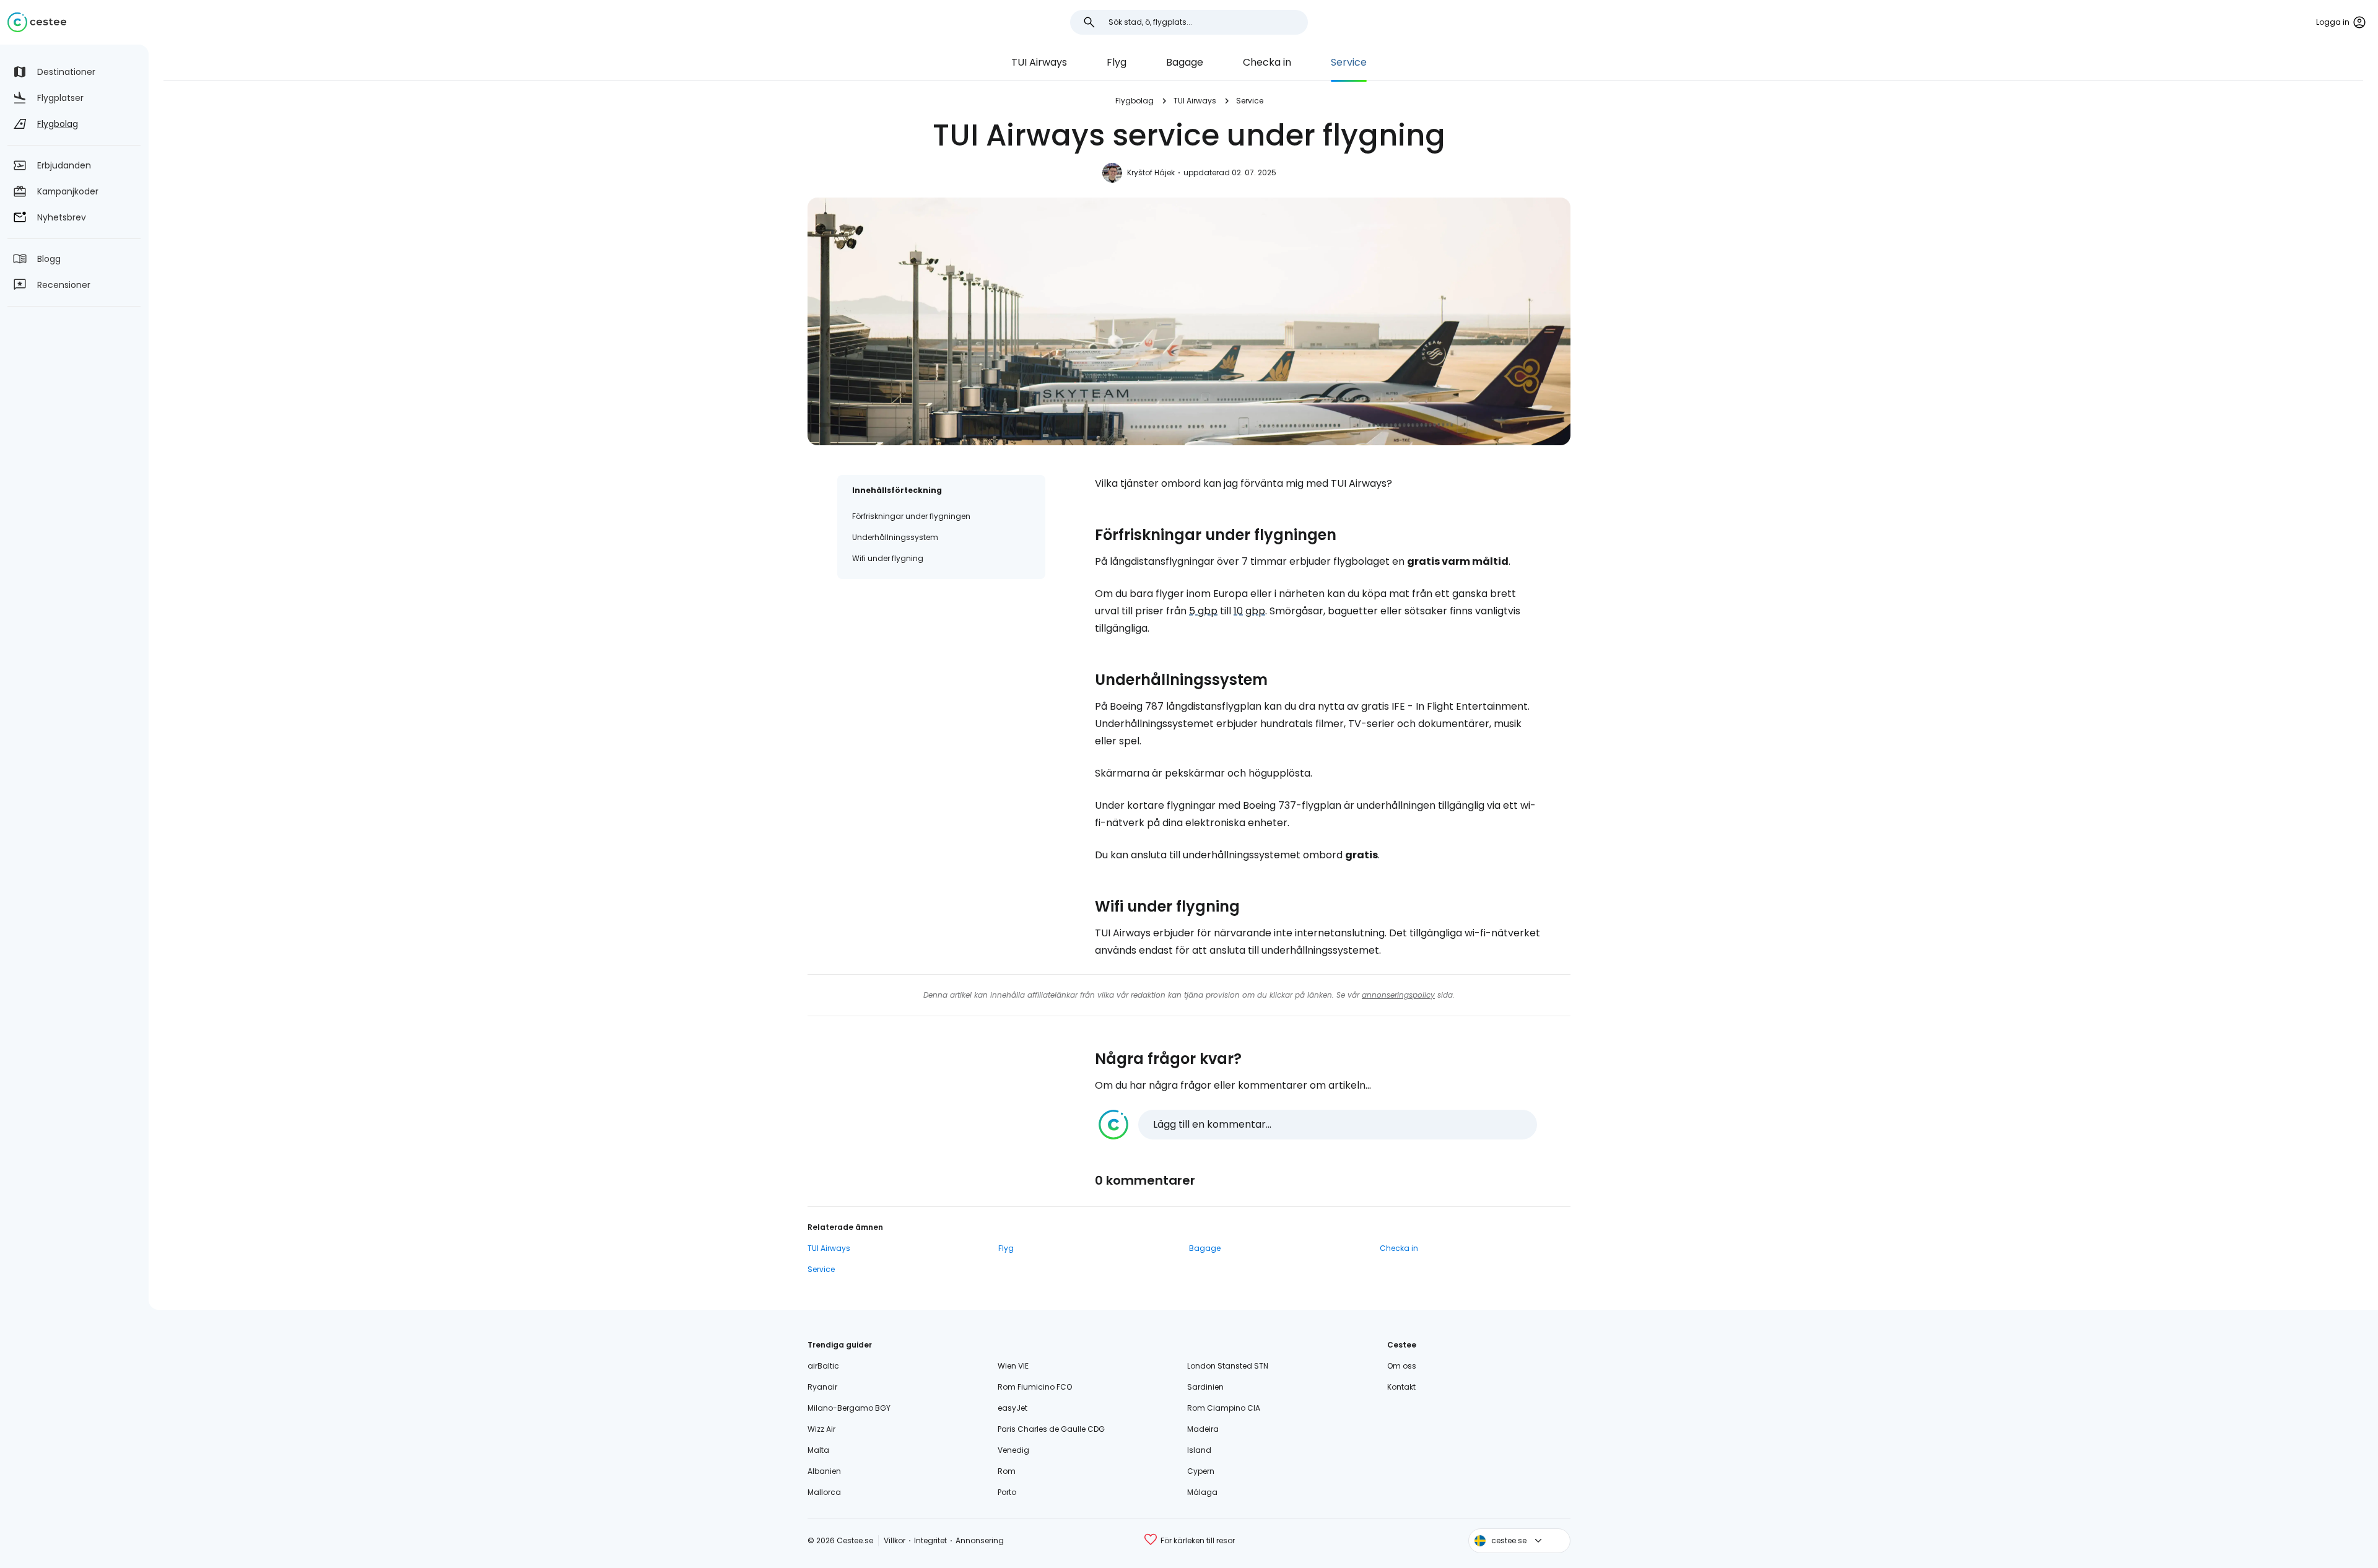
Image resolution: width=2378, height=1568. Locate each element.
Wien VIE (1013, 1366)
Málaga (1202, 1492)
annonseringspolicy (1398, 995)
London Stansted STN (1228, 1366)
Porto (1007, 1492)
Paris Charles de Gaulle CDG (1051, 1429)
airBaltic (823, 1366)
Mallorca (824, 1492)
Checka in (1267, 62)
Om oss (1402, 1366)
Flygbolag (1135, 101)
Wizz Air (821, 1429)
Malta (818, 1450)
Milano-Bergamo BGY (849, 1408)
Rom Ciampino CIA (1224, 1408)
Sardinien (1205, 1387)
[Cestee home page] (37, 22)
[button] (1318, 1125)
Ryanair (822, 1387)
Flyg (1117, 62)
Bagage (1185, 62)
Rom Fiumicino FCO (1035, 1387)
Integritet (930, 1540)
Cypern (1201, 1471)
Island (1199, 1450)
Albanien (824, 1471)
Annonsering (980, 1540)
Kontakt (1401, 1387)
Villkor (895, 1540)
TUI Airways (1039, 62)
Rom (1007, 1471)
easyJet (1013, 1408)
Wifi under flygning (888, 558)
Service (1349, 62)
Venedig (1013, 1450)
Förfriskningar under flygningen (911, 516)
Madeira (1203, 1429)
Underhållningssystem (895, 537)
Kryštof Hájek (1151, 172)
